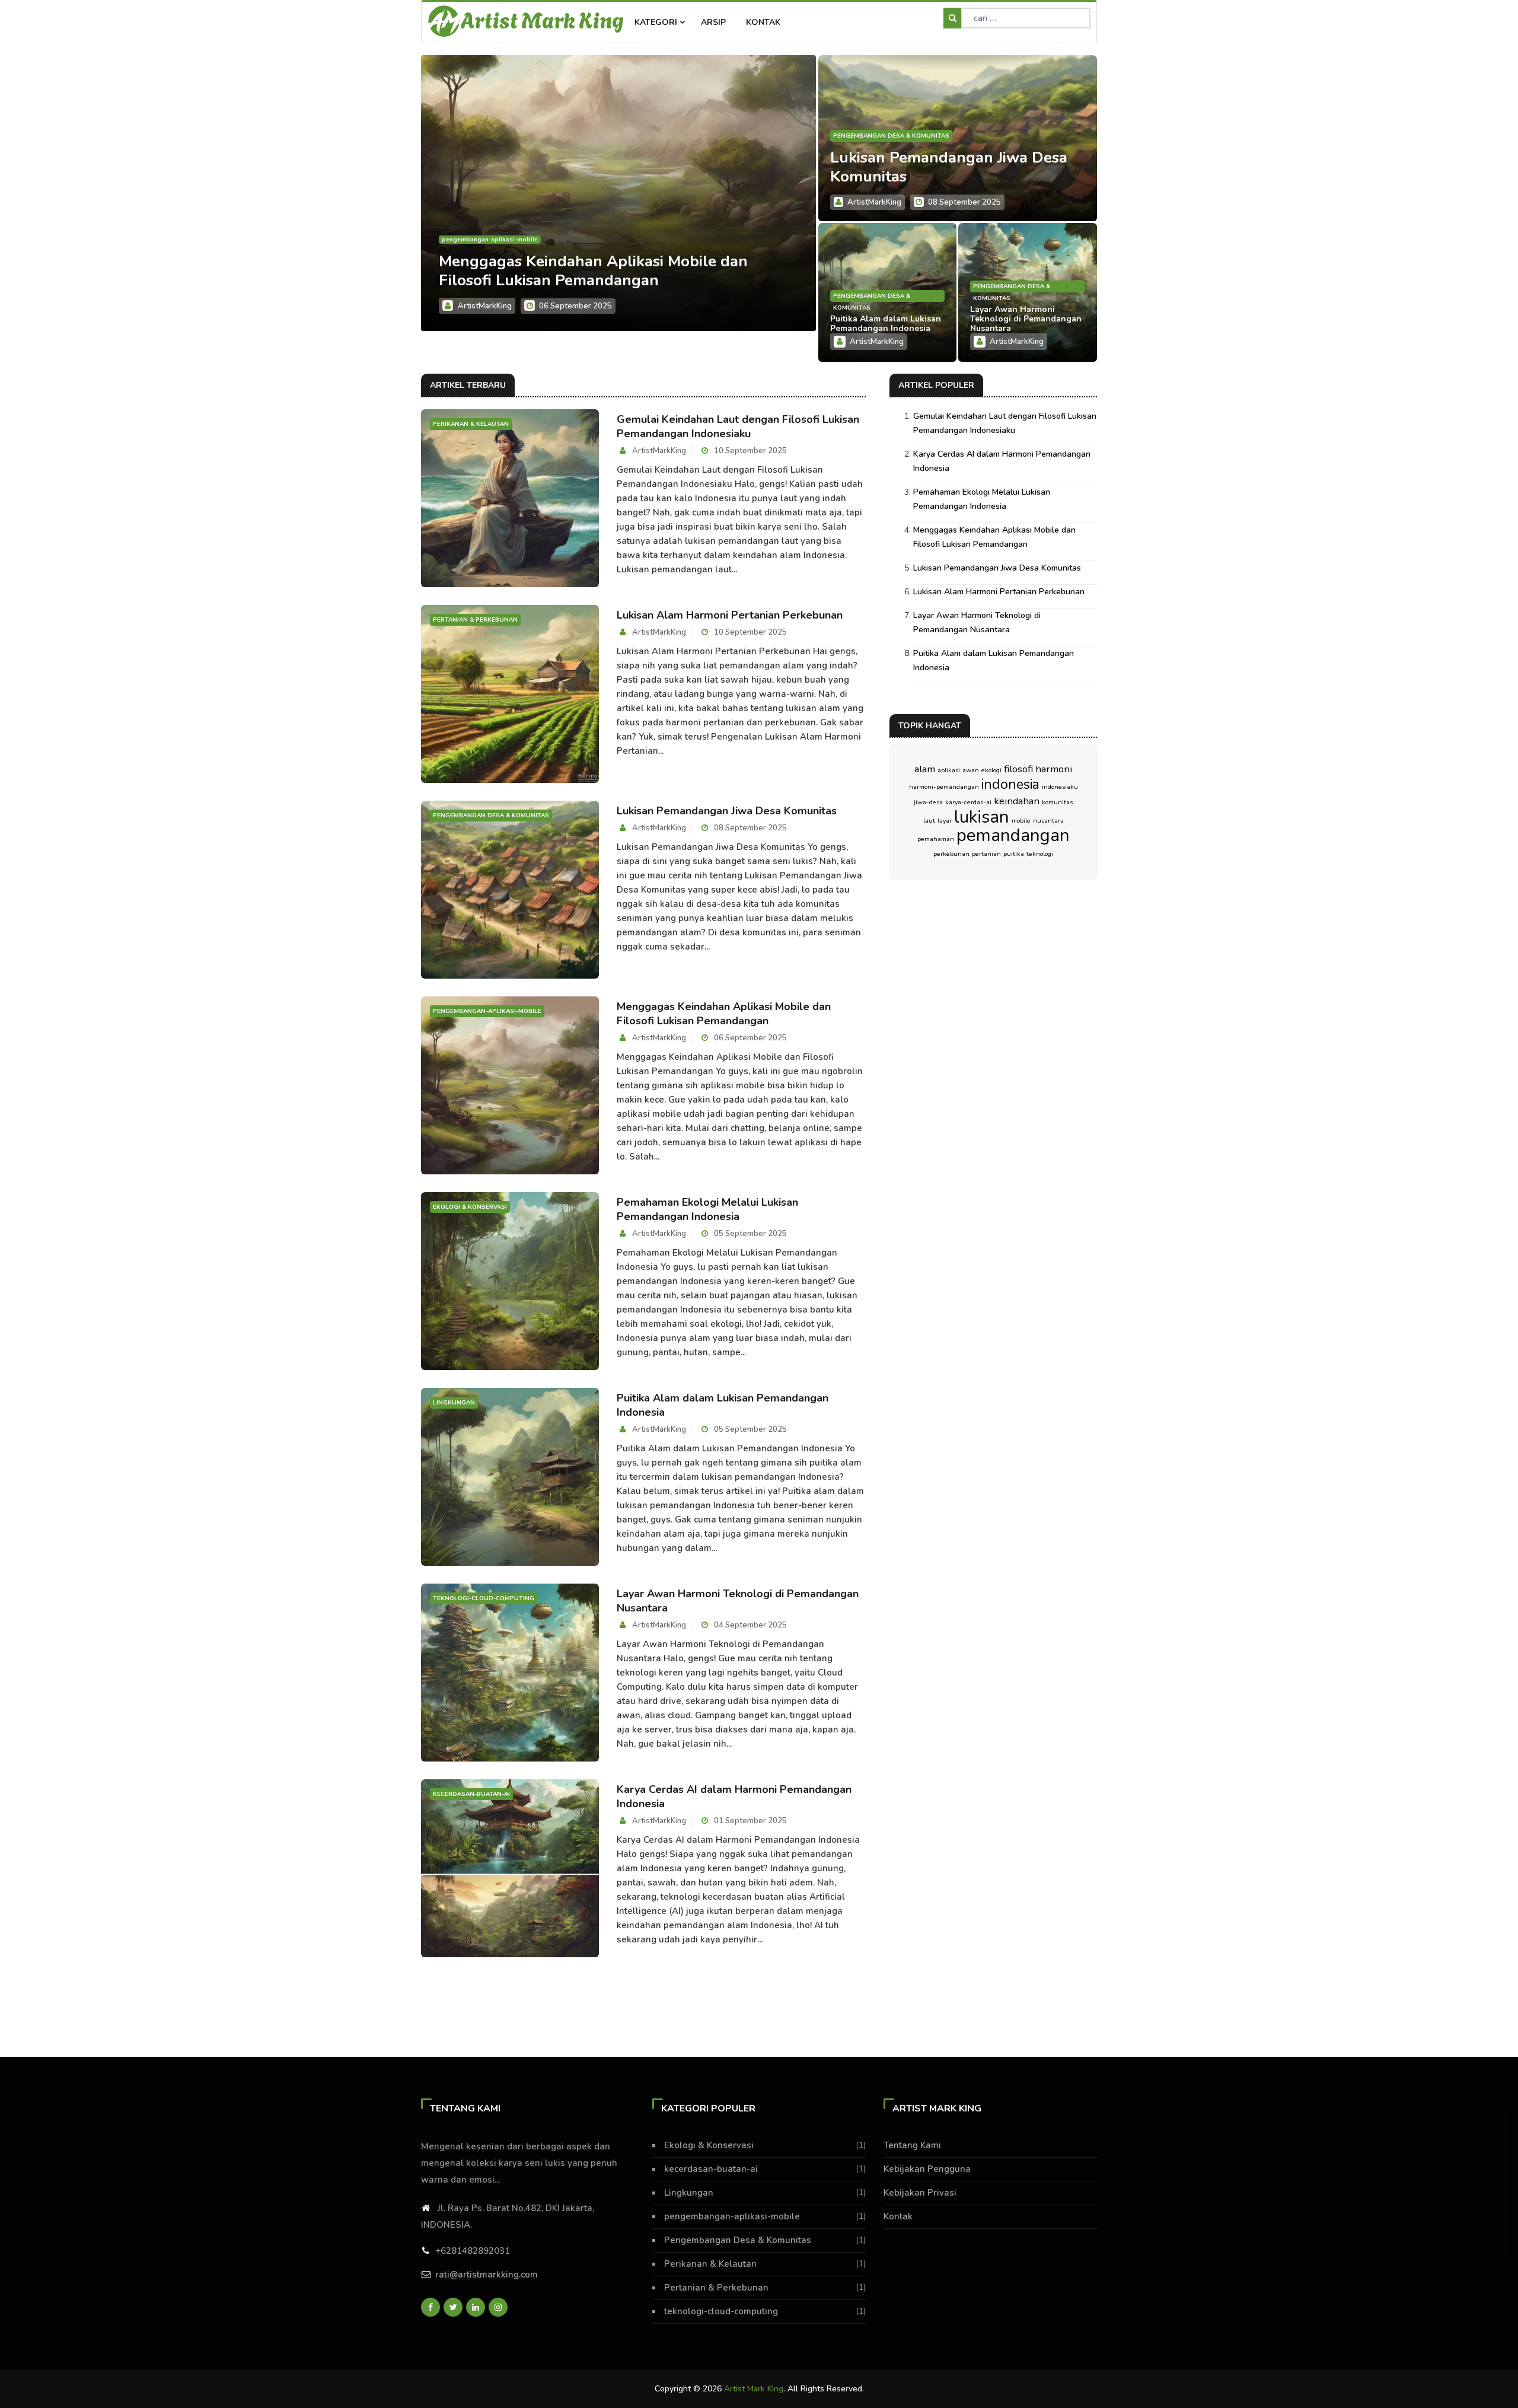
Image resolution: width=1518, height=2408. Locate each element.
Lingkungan (689, 2193)
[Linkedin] (476, 2307)
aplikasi (949, 770)
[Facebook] (430, 2307)
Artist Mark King (542, 19)
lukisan (982, 817)
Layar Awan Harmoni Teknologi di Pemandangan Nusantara (1026, 319)
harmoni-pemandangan (944, 787)
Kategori (657, 22)
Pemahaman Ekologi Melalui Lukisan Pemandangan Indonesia (571, 271)
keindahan (1017, 801)
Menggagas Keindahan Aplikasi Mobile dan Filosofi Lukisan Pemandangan (724, 1014)
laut (929, 821)
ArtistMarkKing (485, 306)
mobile (1021, 821)
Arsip (713, 22)
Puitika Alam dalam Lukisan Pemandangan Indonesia (886, 324)
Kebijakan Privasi (920, 2193)
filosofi (1018, 769)
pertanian (986, 854)
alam (925, 769)
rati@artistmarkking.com (487, 2275)
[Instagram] (498, 2307)
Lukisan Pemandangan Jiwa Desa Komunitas (949, 167)
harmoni (1054, 769)
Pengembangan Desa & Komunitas (891, 136)
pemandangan (1013, 835)
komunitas (1057, 802)
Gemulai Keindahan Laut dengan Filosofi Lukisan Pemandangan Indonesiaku (738, 426)
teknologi (1040, 854)
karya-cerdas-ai (968, 802)
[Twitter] (453, 2307)
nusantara (1048, 821)
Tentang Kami (912, 2145)
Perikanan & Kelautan (710, 2264)
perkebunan (951, 854)
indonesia (1010, 784)
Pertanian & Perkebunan (716, 2288)
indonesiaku (1060, 787)
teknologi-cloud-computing (721, 2311)
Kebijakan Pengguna (927, 2169)
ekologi (991, 770)
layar (945, 821)
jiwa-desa (928, 802)
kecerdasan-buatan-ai (711, 2169)
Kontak (763, 22)
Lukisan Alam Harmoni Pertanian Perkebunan (730, 615)
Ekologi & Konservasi (479, 240)
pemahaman (936, 839)
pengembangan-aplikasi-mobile (732, 2216)
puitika (1014, 854)
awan (971, 770)
